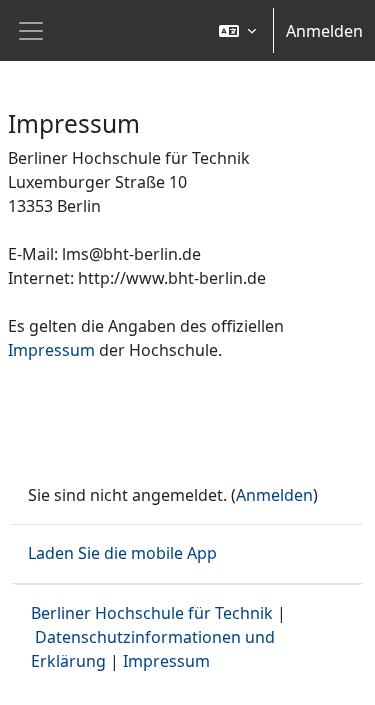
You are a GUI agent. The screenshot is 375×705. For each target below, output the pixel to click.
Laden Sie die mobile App (122, 553)
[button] (237, 30)
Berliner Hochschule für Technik (152, 613)
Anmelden (324, 31)
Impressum (51, 350)
